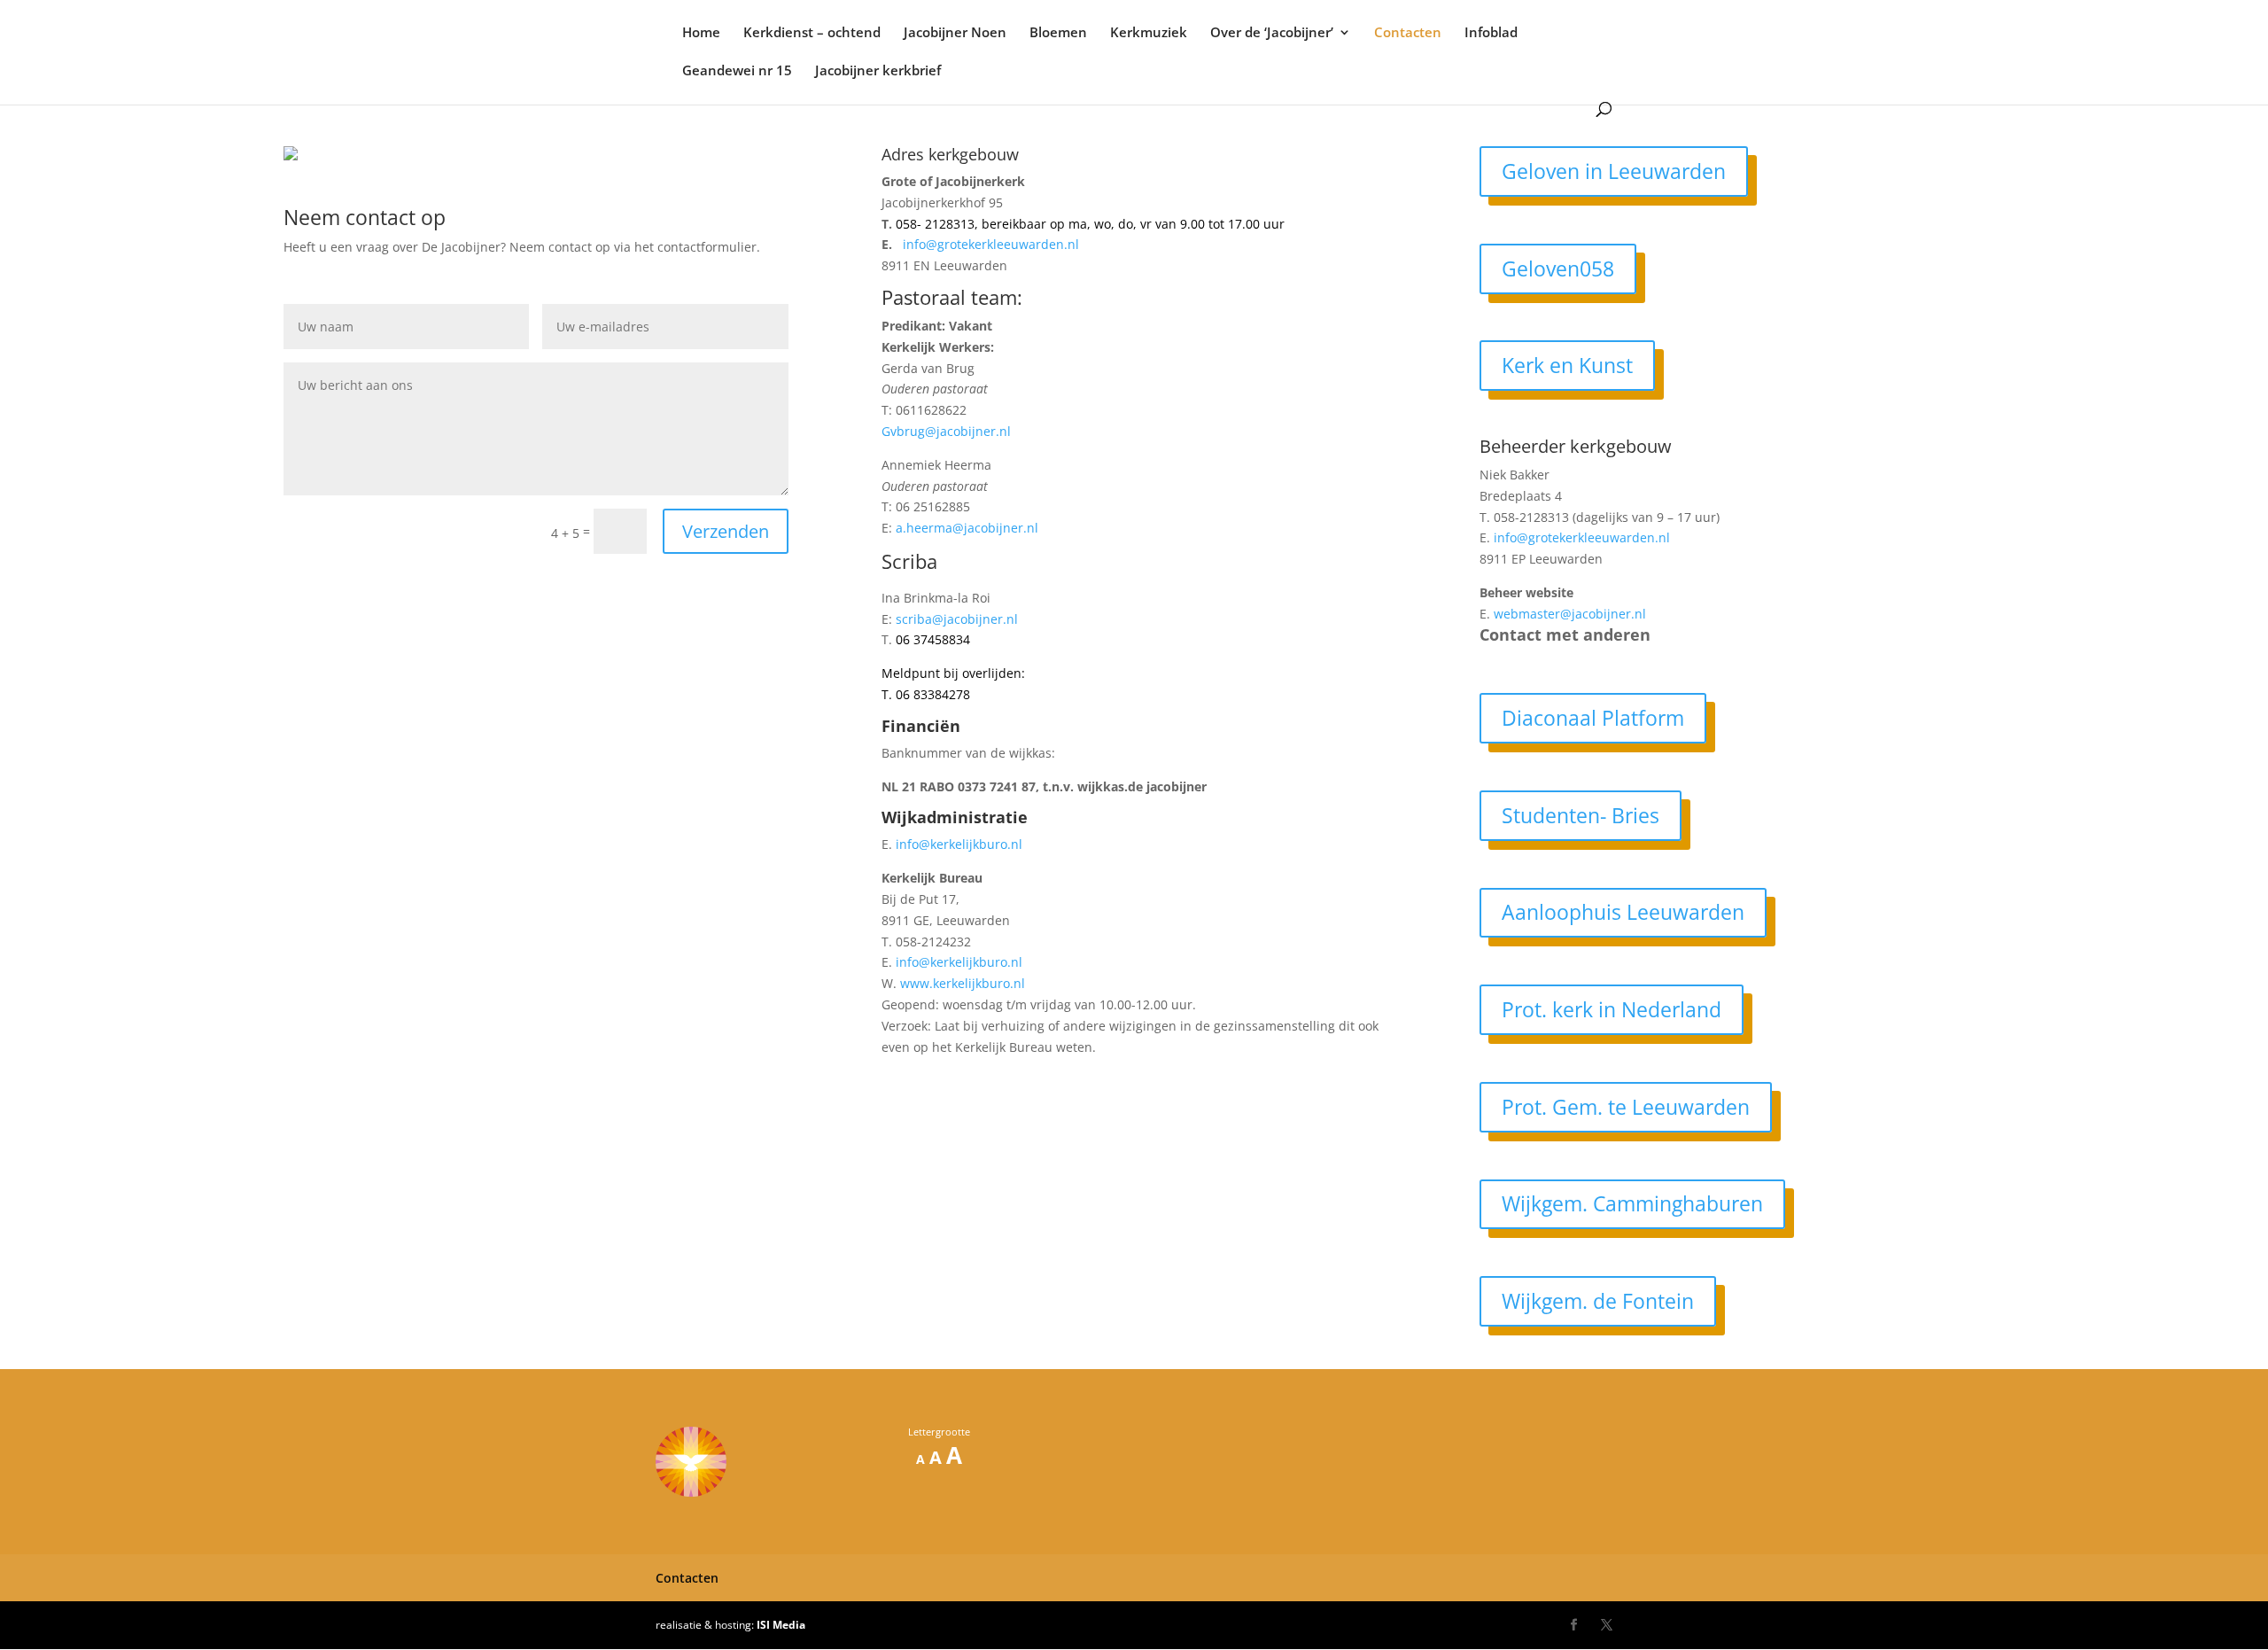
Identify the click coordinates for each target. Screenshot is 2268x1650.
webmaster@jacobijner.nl (1570, 614)
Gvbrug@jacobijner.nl (946, 431)
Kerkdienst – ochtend (812, 33)
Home (701, 33)
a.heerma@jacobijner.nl (967, 528)
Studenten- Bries (1581, 815)
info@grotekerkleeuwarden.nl (991, 244)
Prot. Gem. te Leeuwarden (1626, 1107)
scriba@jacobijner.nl (957, 619)
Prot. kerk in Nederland (1612, 1009)
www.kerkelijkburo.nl (963, 983)
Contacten (1408, 33)
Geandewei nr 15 (737, 71)
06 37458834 (933, 639)
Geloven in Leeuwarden (1614, 171)
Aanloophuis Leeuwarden (1623, 912)
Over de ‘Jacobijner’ (1272, 33)
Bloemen (1058, 33)
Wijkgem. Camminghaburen (1632, 1203)
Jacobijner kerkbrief (878, 71)
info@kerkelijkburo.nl (959, 844)
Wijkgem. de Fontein (1598, 1301)
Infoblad (1491, 33)
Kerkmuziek (1149, 33)
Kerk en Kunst (1567, 365)
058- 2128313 (935, 224)
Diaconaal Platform (1593, 718)
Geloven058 (1558, 269)
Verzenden (726, 531)
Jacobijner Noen (955, 33)
